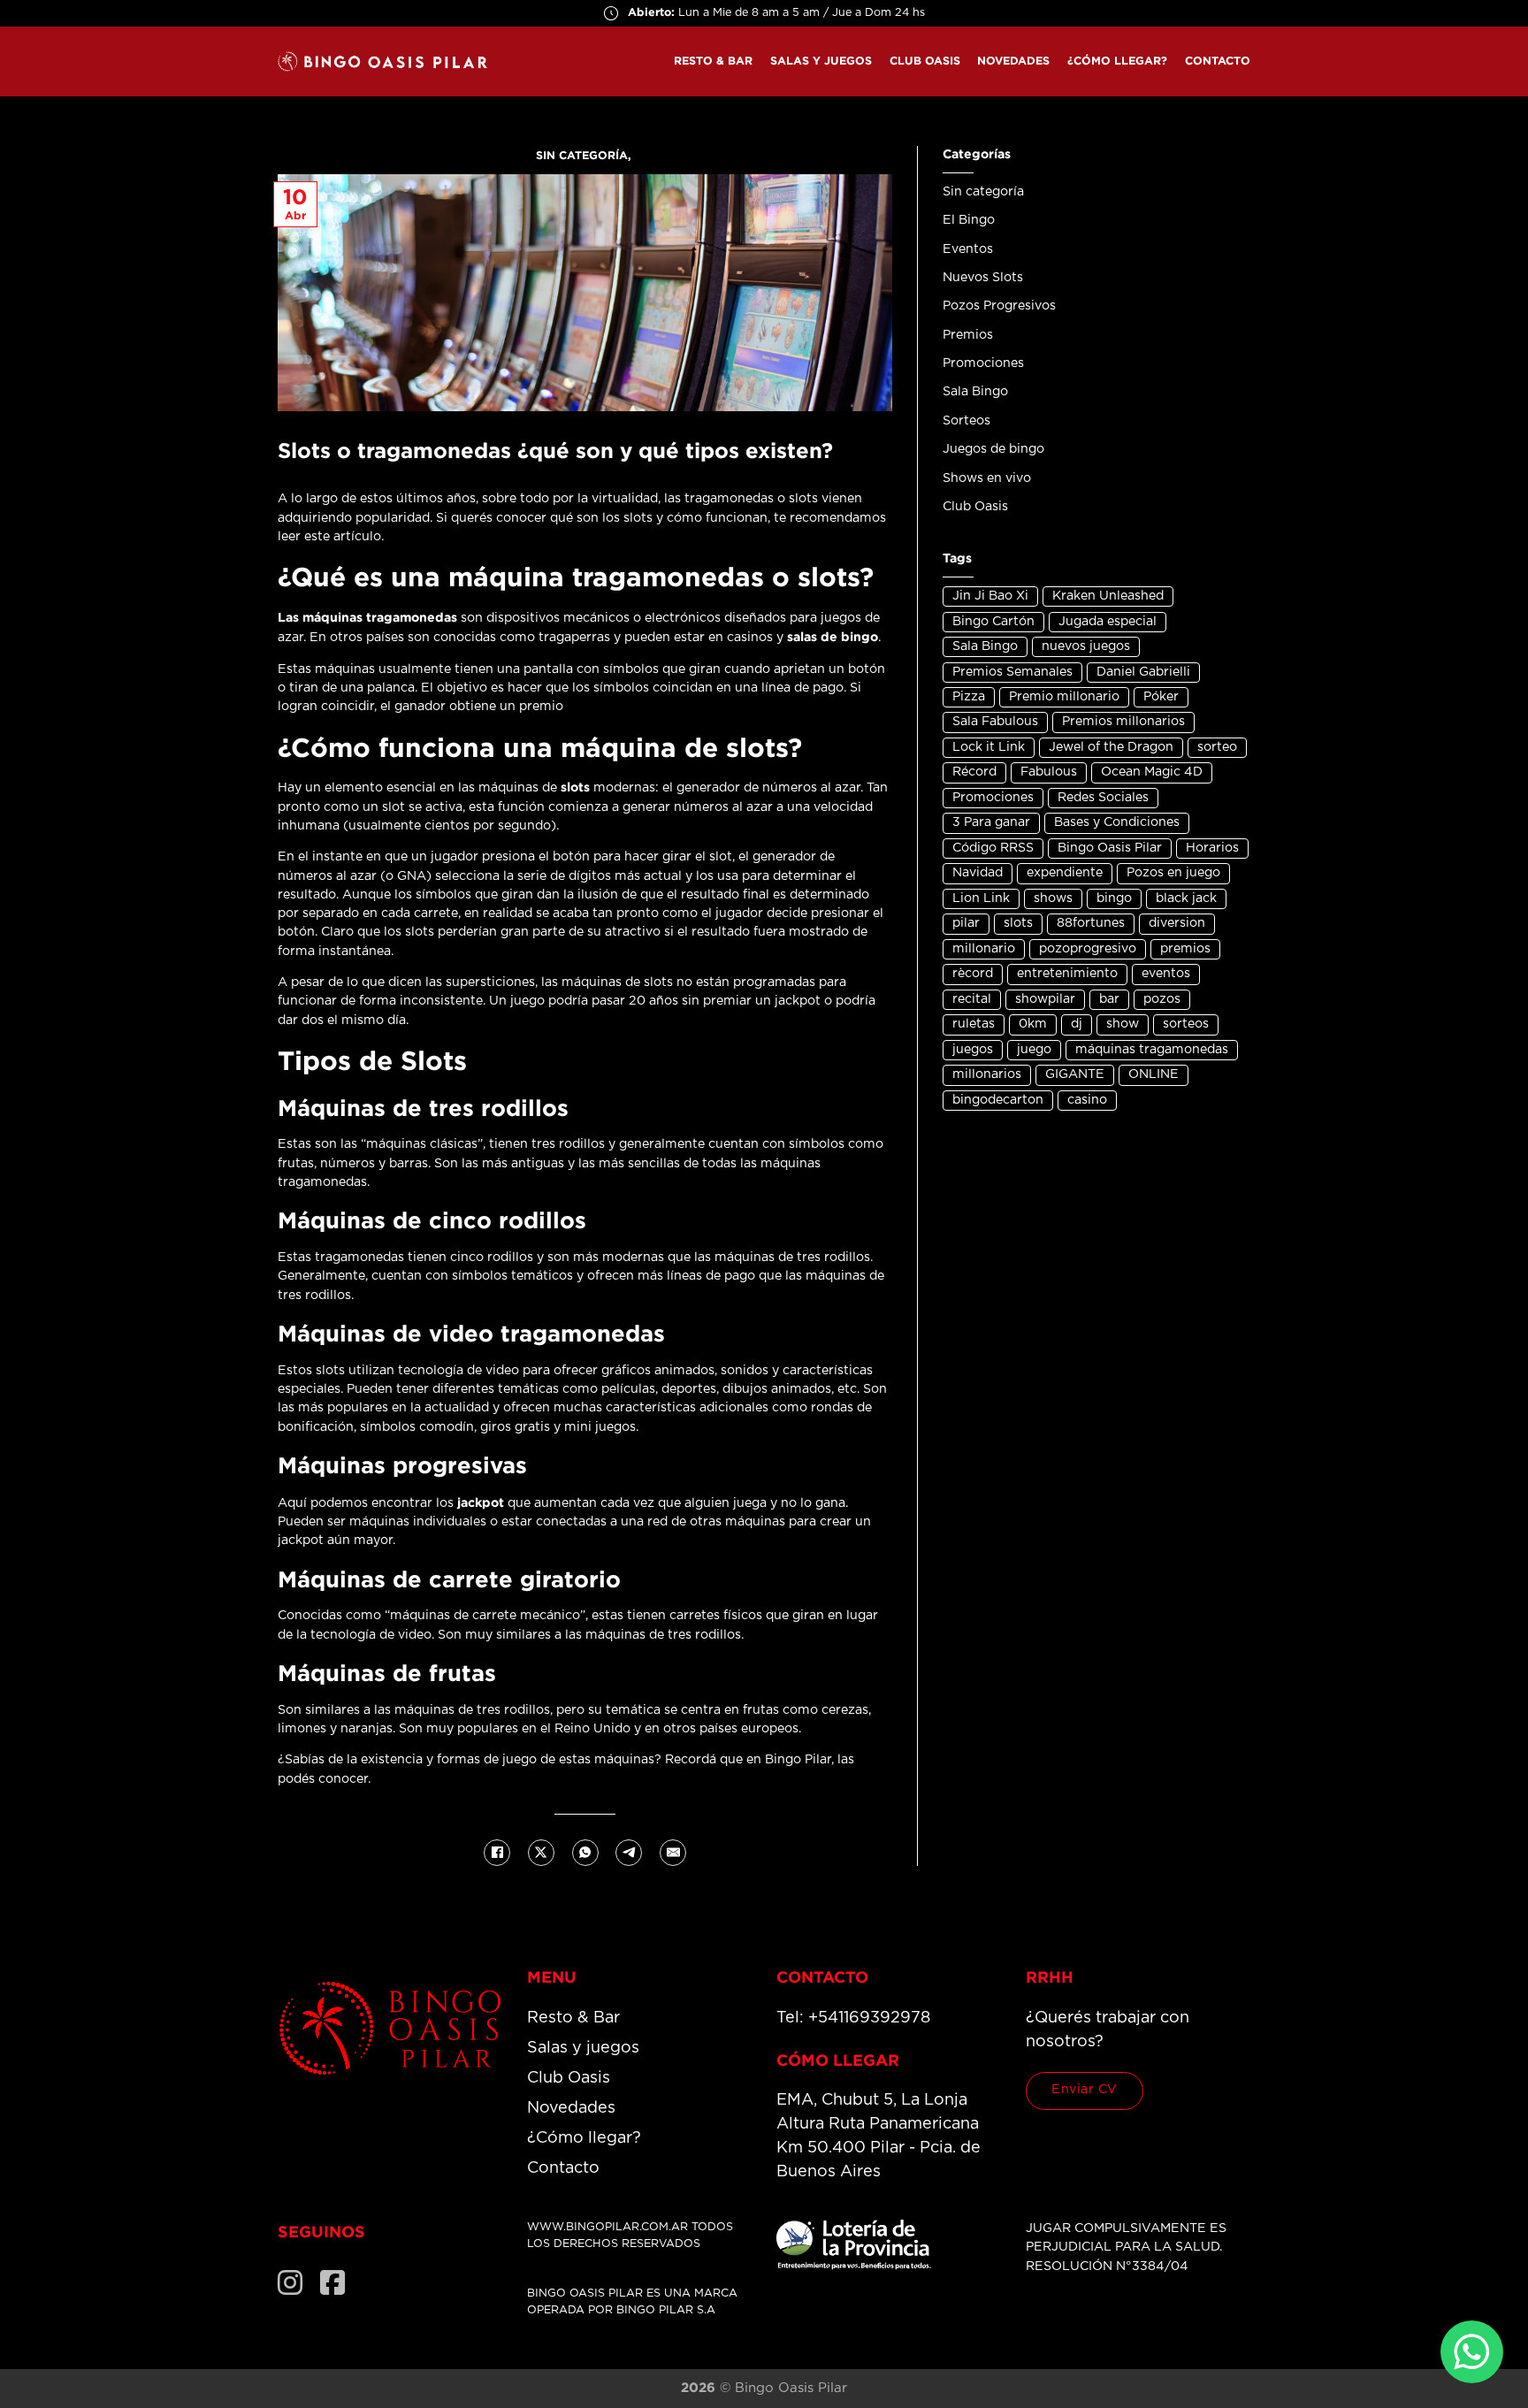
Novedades (1013, 61)
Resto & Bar (713, 61)
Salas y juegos (821, 61)
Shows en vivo (987, 478)
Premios (968, 335)
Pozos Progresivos (999, 306)
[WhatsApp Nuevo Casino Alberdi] (1472, 2352)
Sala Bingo (975, 392)
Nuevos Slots (983, 278)
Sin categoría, (585, 155)
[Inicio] (390, 2028)
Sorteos (966, 421)
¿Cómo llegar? (1117, 61)
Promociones (983, 363)
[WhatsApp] (585, 1853)
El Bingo (969, 220)
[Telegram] (629, 1853)
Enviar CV (1085, 2090)
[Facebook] (497, 1853)
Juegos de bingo (993, 449)
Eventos (968, 249)
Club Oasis (925, 61)
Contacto (1218, 61)
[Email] (673, 1853)
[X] (541, 1853)
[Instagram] (290, 2282)
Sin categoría (983, 192)
